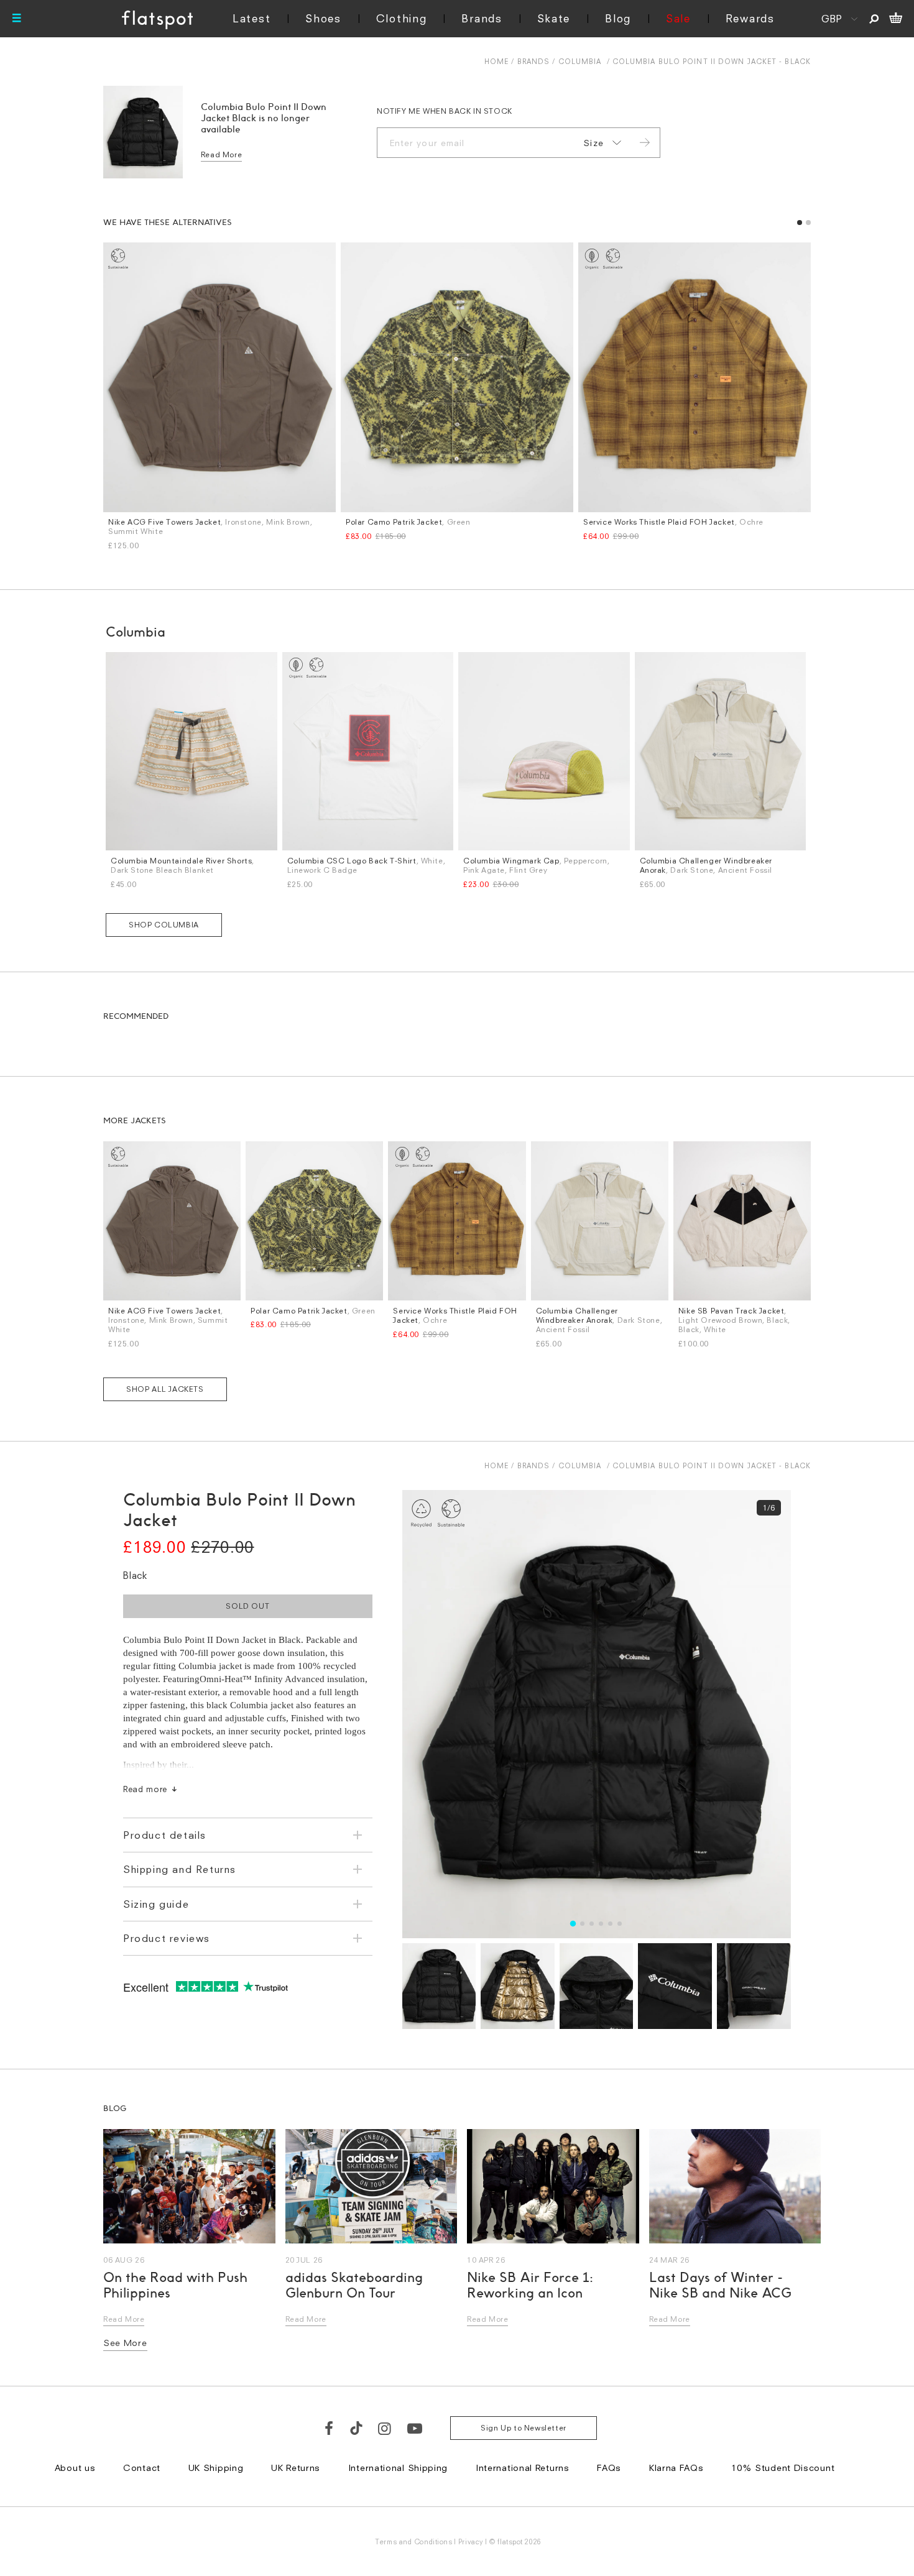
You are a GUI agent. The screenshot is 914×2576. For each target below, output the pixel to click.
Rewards (750, 18)
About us (75, 2468)
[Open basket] (896, 19)
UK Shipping (216, 2468)
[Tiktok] (356, 2428)
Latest (252, 18)
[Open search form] (874, 19)
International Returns (523, 2468)
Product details (165, 1835)
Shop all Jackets (165, 1389)
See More (125, 2343)
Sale (678, 18)
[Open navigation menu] (17, 19)
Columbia (580, 61)
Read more (145, 1789)
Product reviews (167, 1938)
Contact (142, 2468)
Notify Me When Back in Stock (445, 111)
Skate (554, 18)
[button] (800, 223)
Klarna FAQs (676, 2468)
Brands (482, 18)
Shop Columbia (164, 925)
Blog (618, 18)
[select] (600, 143)
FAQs (609, 2468)
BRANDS (534, 61)
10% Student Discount (783, 2468)
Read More (221, 154)
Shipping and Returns (180, 1869)
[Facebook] (330, 2428)
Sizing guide (156, 1904)
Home (496, 61)
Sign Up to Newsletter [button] (524, 2428)
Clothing (402, 18)
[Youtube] (415, 2428)
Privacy (471, 2541)
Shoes (323, 18)
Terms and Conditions (413, 2541)
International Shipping (398, 2468)
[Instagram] (385, 2428)
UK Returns (296, 2468)
